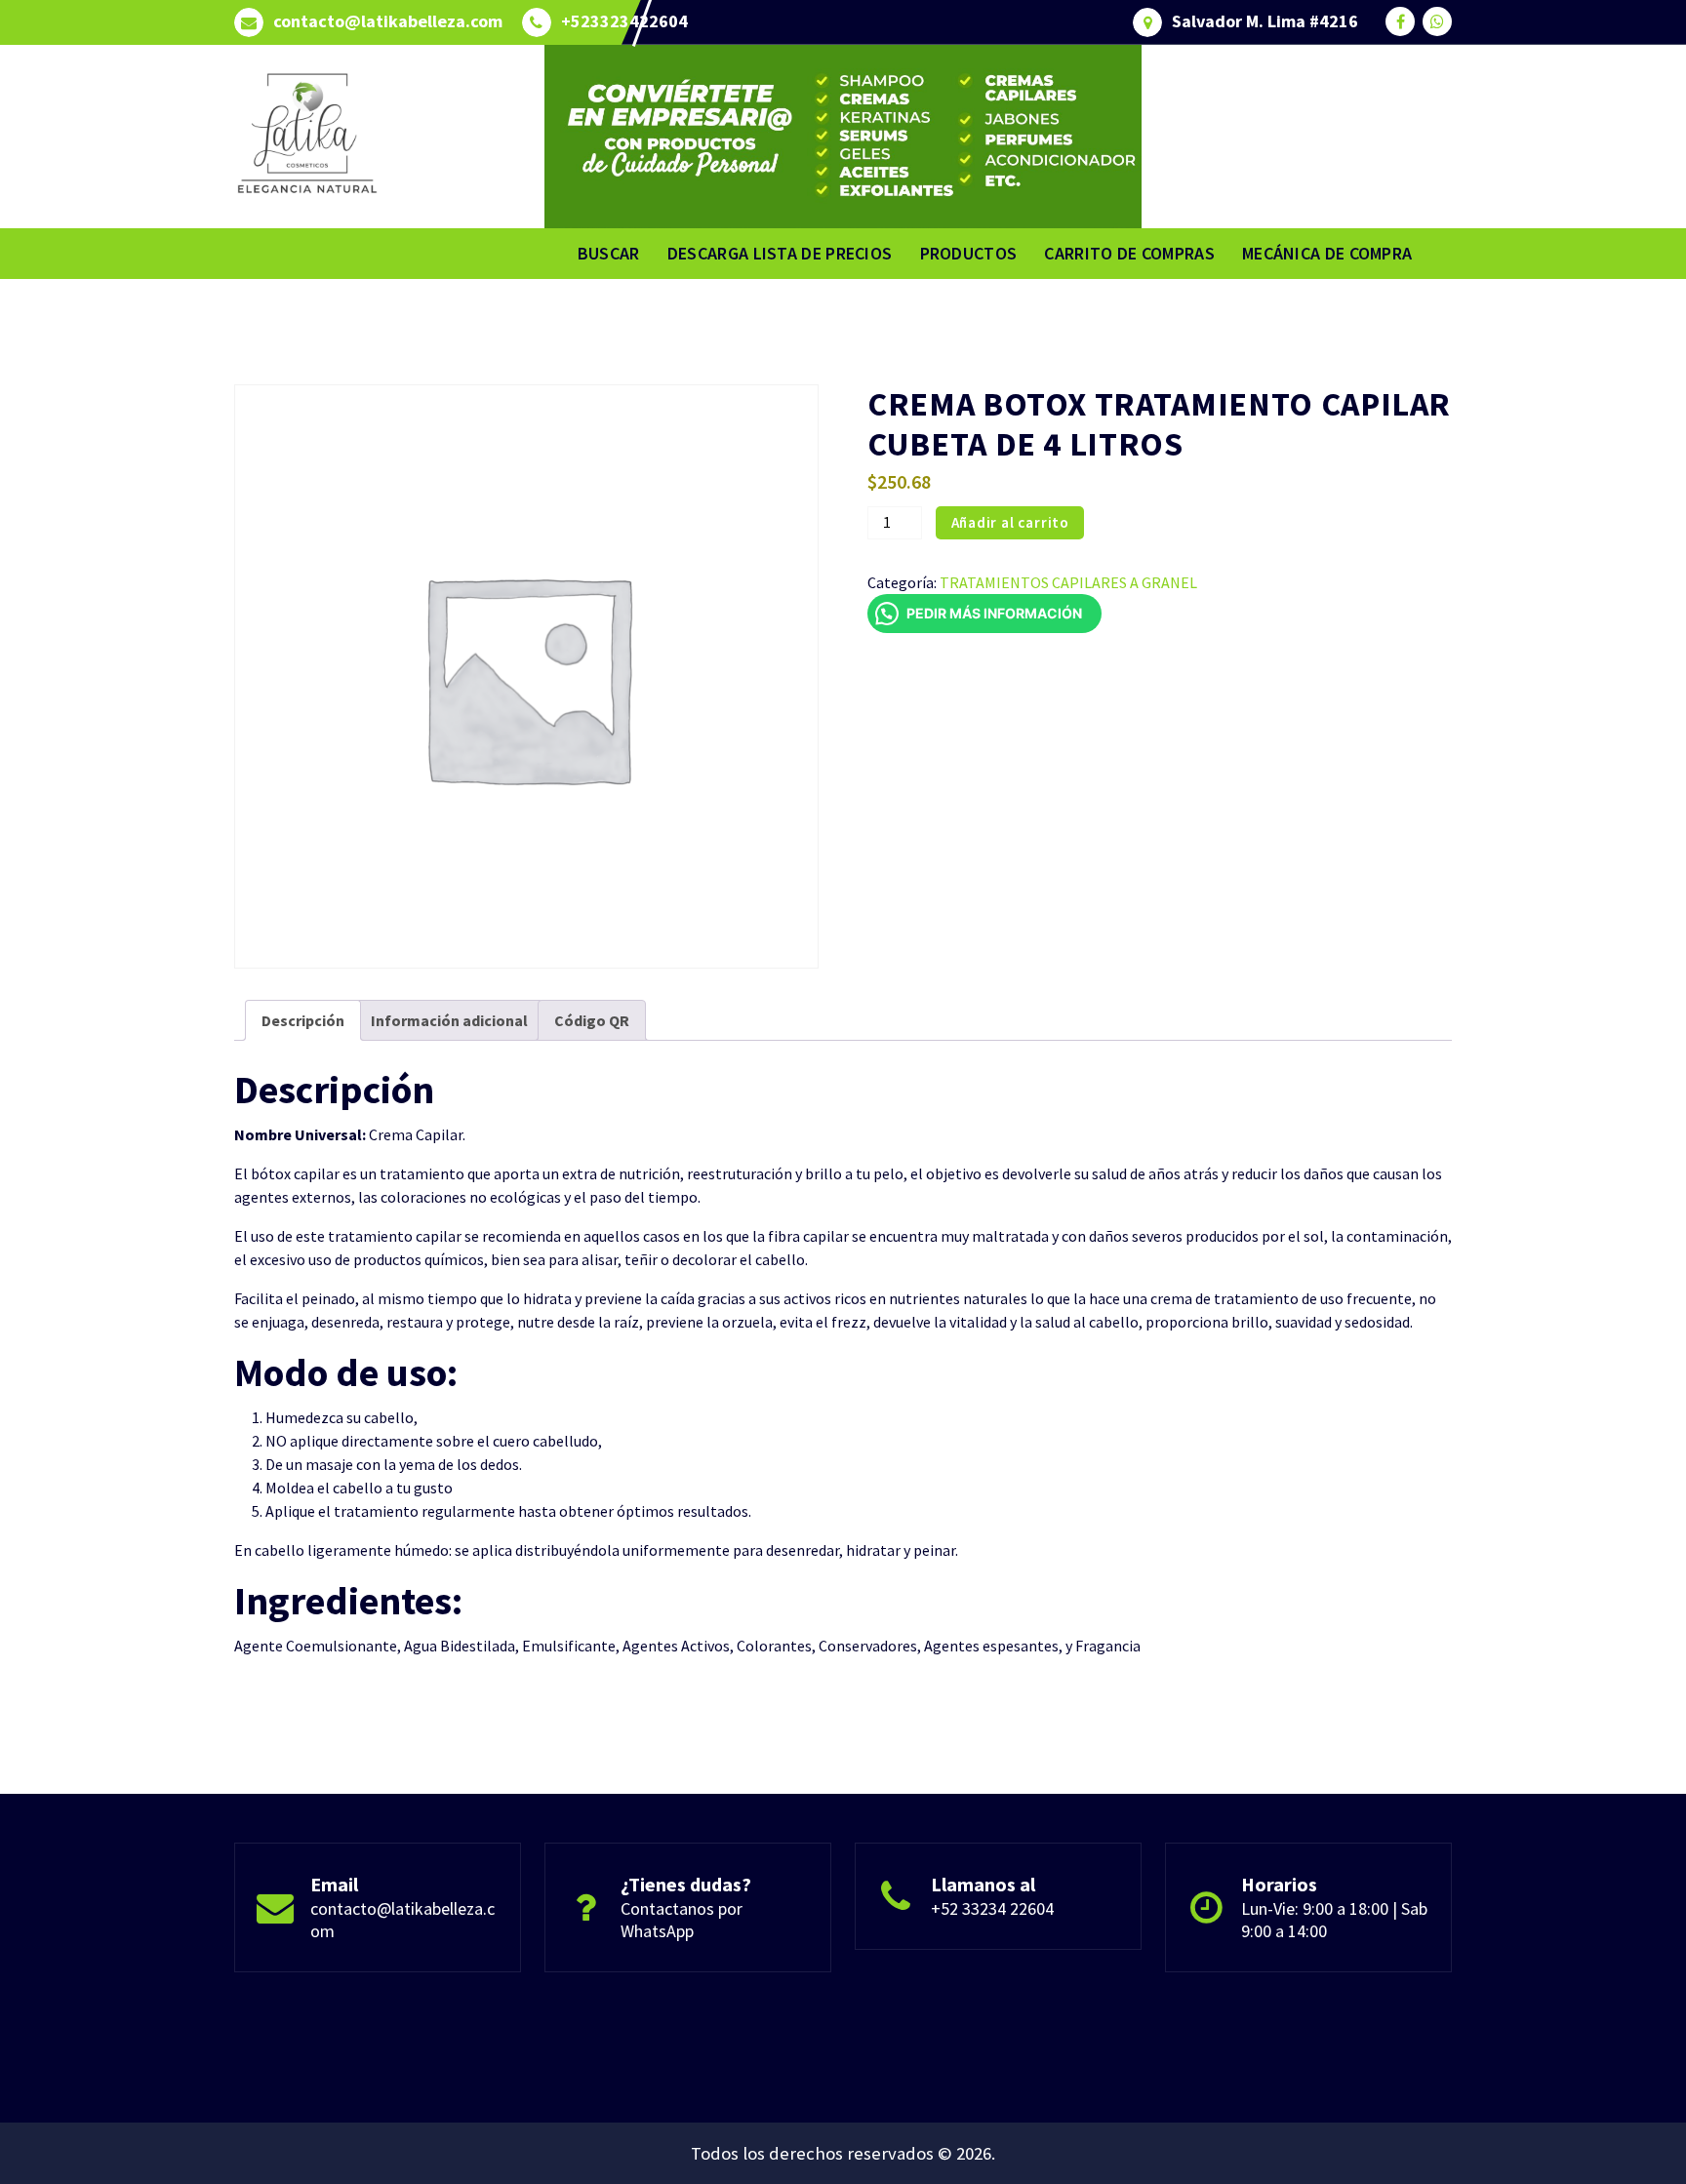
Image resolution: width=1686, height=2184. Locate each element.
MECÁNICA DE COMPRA (1327, 253)
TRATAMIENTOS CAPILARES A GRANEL (1068, 582)
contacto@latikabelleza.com (388, 21)
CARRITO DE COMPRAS (1129, 253)
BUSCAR (609, 253)
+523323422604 (624, 21)
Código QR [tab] (592, 1020)
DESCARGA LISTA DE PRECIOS (780, 253)
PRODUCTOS (969, 253)
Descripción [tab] (303, 1020)
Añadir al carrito (1011, 522)
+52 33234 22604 (992, 1908)
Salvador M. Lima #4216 (1265, 21)
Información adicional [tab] (449, 1020)
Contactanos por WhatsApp (682, 1920)
